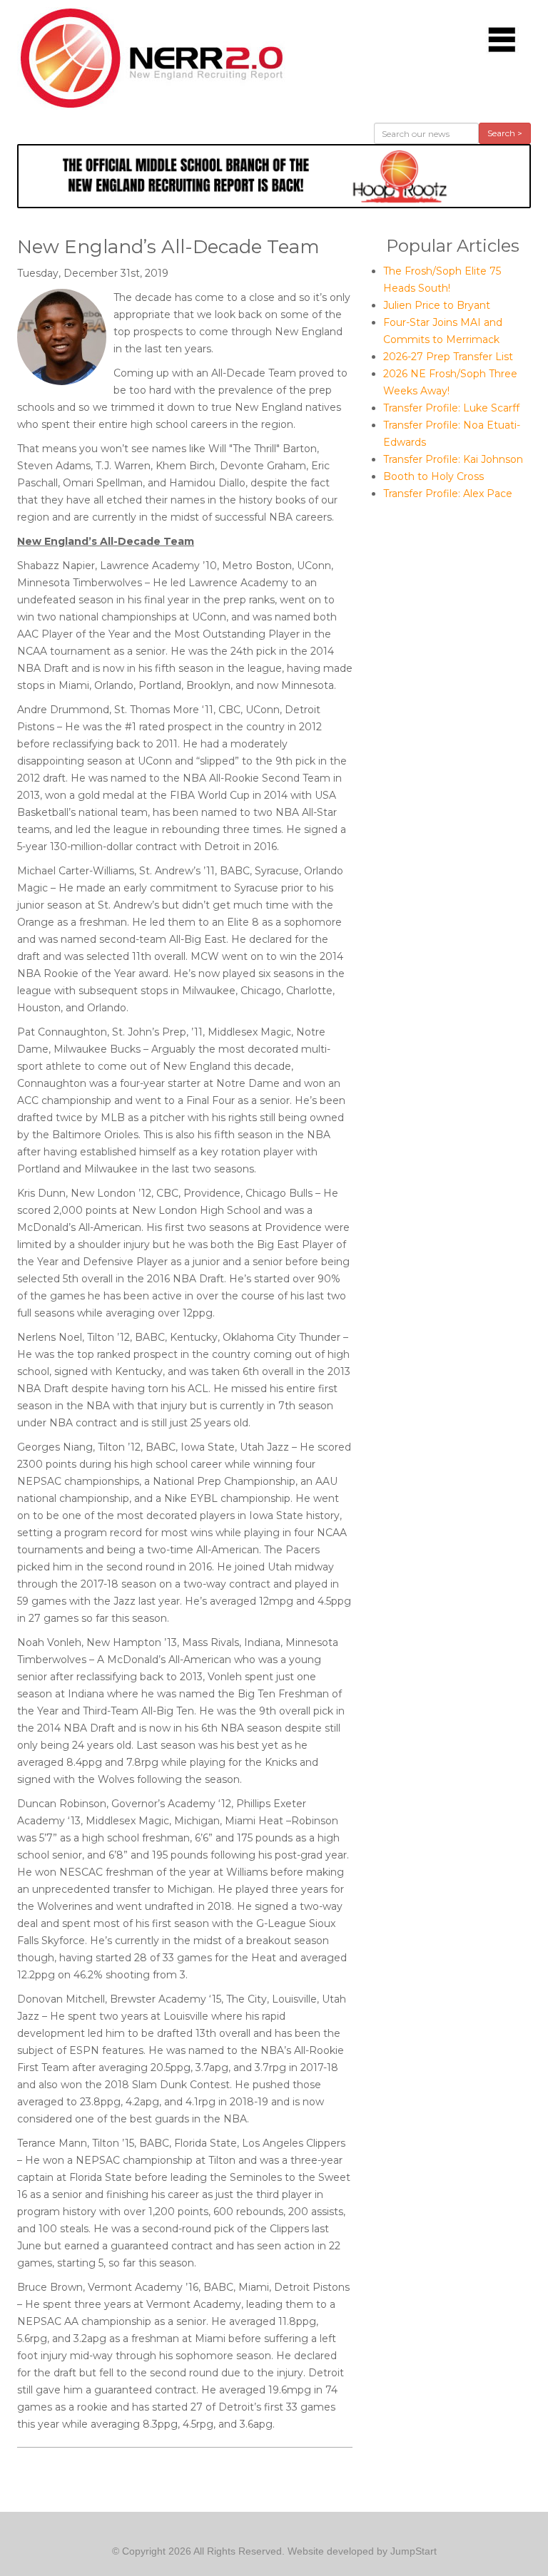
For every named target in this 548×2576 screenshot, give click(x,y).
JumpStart (413, 2551)
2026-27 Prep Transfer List (448, 357)
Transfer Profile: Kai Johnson (453, 459)
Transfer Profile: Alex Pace (448, 494)
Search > (505, 133)
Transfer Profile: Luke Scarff (451, 408)
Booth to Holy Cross (433, 476)
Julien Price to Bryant (437, 305)
